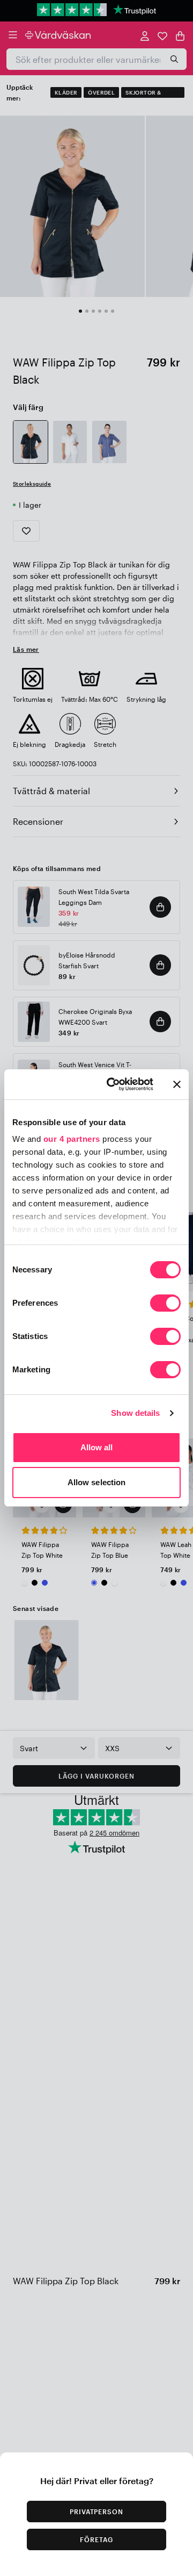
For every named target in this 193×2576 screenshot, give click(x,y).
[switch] (165, 1304)
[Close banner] (177, 1084)
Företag (96, 2539)
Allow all (97, 1447)
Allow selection (97, 1482)
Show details (135, 1413)
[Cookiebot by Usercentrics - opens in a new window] (113, 1084)
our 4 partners (72, 1139)
